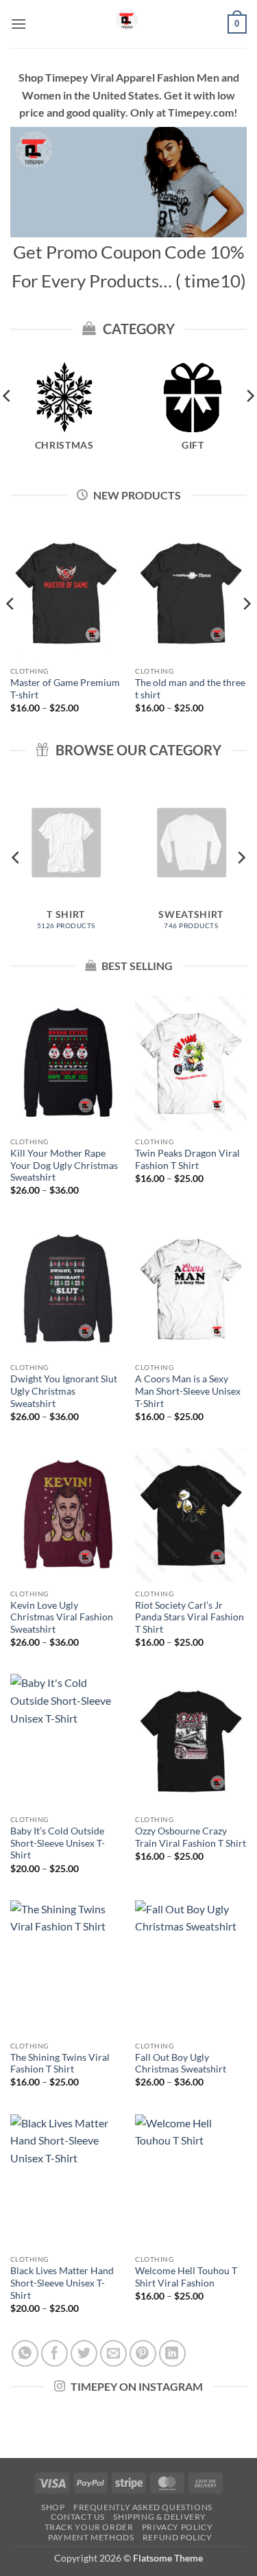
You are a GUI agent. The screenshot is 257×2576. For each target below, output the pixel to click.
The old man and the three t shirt (190, 689)
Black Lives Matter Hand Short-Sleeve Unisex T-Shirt (62, 2283)
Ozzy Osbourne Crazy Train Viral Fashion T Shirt (191, 1837)
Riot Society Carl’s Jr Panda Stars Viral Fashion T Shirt (189, 1617)
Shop (53, 2507)
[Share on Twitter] (84, 2353)
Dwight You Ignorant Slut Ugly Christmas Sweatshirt (64, 1391)
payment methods (91, 2537)
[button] (19, 24)
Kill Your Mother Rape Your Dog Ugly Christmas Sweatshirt (64, 1165)
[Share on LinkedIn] (172, 2353)
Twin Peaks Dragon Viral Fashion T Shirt (187, 1159)
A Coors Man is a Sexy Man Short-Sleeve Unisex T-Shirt (188, 1391)
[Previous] (11, 632)
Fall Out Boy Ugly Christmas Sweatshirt (181, 2064)
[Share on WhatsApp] (25, 2353)
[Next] (246, 632)
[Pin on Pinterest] (143, 2353)
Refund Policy (178, 2537)
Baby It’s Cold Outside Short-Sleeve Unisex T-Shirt (58, 1843)
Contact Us (78, 2517)
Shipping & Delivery (160, 2517)
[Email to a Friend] (113, 2353)
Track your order (89, 2527)
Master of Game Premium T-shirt (65, 689)
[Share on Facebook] (54, 2353)
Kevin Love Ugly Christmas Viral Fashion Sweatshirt (62, 1617)
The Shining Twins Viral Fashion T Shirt (60, 2064)
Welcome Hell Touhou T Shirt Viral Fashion (186, 2277)
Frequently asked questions (143, 2507)
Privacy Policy (178, 2527)
